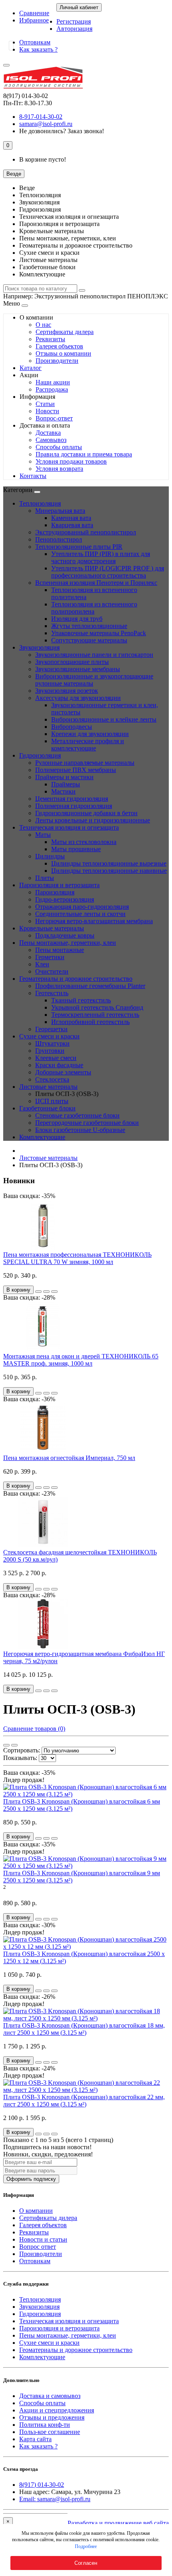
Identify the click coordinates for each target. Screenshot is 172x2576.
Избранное (34, 20)
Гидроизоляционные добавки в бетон (86, 813)
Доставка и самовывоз (50, 2396)
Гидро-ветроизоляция (65, 899)
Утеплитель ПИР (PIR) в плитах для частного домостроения (101, 557)
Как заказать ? (38, 49)
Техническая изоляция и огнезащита (69, 827)
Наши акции (53, 382)
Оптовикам (35, 42)
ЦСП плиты (52, 1101)
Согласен (86, 2563)
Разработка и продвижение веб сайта (118, 2523)
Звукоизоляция (39, 647)
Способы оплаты (59, 447)
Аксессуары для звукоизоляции (78, 698)
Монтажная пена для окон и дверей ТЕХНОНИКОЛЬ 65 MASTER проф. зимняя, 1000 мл (81, 1360)
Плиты (45, 878)
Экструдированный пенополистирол (86, 532)
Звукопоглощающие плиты (72, 662)
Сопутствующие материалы (89, 640)
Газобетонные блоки (47, 1108)
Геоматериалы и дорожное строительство (76, 979)
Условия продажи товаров (71, 461)
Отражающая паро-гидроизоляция (82, 907)
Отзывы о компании (63, 353)
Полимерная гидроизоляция (74, 806)
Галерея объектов (59, 346)
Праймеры (66, 784)
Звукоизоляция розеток (67, 691)
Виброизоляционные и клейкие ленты (104, 719)
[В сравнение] (54, 1292)
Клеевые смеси (56, 1058)
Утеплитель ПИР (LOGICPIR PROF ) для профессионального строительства (108, 572)
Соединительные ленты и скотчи (80, 914)
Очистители (52, 971)
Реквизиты (50, 339)
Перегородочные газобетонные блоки (87, 1123)
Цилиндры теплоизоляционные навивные (109, 871)
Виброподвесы (72, 727)
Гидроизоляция (40, 755)
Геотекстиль (52, 993)
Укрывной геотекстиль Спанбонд (97, 1007)
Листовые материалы (48, 1087)
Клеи (42, 964)
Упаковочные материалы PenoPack (99, 633)
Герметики (50, 957)
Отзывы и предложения (52, 2417)
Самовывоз (51, 440)
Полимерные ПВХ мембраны (76, 770)
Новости (47, 411)
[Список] (14, 1745)
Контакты (33, 476)
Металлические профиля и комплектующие (88, 745)
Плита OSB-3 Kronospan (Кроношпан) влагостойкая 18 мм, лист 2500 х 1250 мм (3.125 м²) (84, 2029)
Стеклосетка (52, 1079)
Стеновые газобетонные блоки (77, 1115)
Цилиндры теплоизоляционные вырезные (109, 863)
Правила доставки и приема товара (84, 454)
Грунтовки (50, 1051)
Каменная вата (71, 518)
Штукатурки (52, 1043)
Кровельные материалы (52, 928)
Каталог (31, 368)
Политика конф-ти (45, 2425)
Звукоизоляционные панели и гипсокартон (94, 655)
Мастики (63, 791)
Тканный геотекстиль (81, 1000)
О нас (43, 325)
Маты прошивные (76, 849)
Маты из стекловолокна (84, 842)
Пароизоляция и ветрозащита (59, 885)
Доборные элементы (63, 1072)
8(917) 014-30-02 (42, 2485)
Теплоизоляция (40, 503)
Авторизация (74, 29)
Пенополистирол (59, 539)
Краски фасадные (59, 1065)
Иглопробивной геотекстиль (90, 1022)
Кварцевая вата (72, 525)
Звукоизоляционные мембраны (78, 669)
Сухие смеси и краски (49, 1036)
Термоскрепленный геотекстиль (95, 1015)
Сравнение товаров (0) (34, 1729)
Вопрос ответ (38, 2247)
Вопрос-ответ (54, 418)
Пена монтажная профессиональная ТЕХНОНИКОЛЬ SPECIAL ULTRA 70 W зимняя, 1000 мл (77, 1258)
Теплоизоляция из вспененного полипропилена (94, 608)
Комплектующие (42, 1137)
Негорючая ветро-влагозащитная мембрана (94, 921)
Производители (57, 361)
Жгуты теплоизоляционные (89, 626)
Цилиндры (50, 856)
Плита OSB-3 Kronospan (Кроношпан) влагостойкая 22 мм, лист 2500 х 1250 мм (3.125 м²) (84, 2101)
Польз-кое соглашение (50, 2432)
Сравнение (34, 13)
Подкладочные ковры (65, 935)
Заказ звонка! (62, 131)
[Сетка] (6, 1745)
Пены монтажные (60, 950)
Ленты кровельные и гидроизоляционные (93, 820)
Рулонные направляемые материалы (85, 763)
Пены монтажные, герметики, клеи (68, 943)
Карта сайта (35, 2439)
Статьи (45, 404)
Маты (43, 835)
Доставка (48, 433)
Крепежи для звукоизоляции (90, 734)
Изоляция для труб (77, 619)
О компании (36, 2211)
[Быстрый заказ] (38, 1292)
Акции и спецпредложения (57, 2410)
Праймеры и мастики (64, 777)
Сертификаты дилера (65, 332)
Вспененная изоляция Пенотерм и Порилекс (96, 583)
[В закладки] (46, 1292)
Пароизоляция (55, 892)
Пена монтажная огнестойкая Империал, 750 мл (69, 1458)
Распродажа (52, 389)
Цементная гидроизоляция (72, 799)
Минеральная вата (60, 511)
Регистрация (74, 21)
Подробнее (86, 2546)
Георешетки (51, 1029)
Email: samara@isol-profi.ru (55, 2499)
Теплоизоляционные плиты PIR (79, 547)
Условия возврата (59, 469)
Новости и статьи (43, 2239)
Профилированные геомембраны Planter (90, 986)
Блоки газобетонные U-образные (80, 1130)
